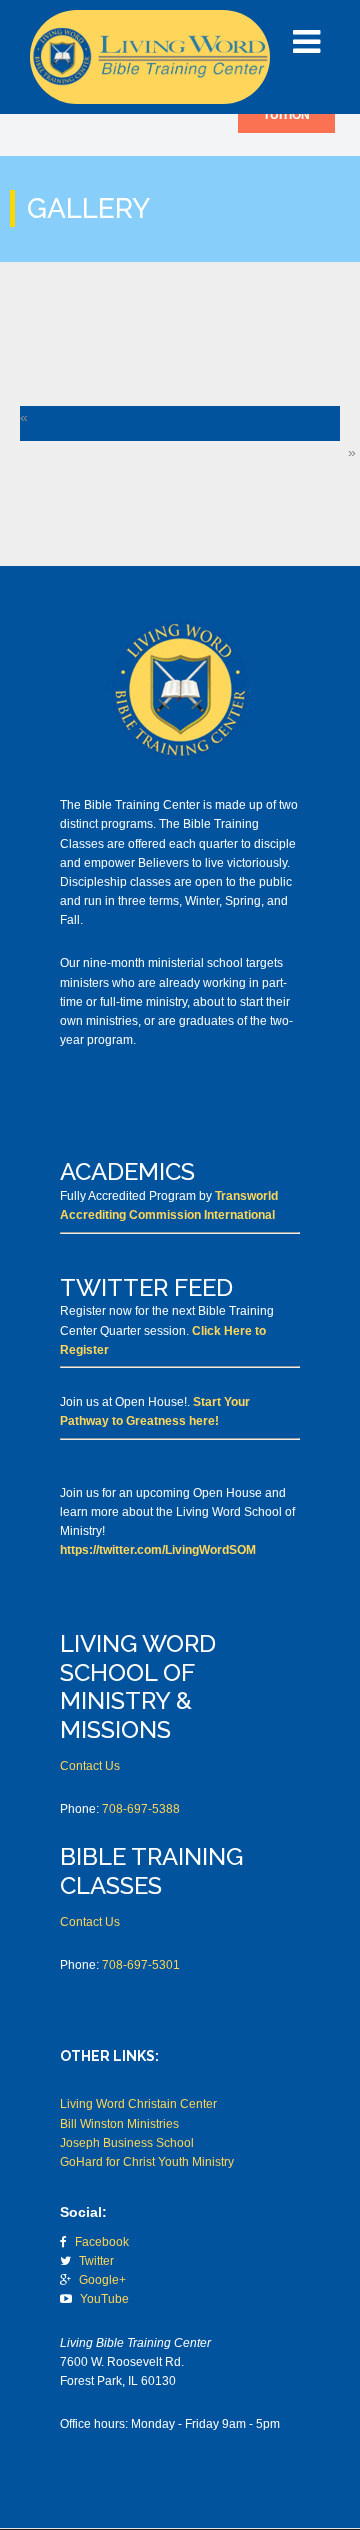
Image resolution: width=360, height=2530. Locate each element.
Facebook (102, 2242)
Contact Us (90, 1766)
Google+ (102, 2280)
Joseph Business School (127, 2143)
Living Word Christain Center (138, 2104)
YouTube (106, 2299)
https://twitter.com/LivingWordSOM (158, 1550)
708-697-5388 (141, 1809)
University (150, 57)
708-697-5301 (141, 1965)
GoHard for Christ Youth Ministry (147, 2162)
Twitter (96, 2261)
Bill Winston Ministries (119, 2124)
